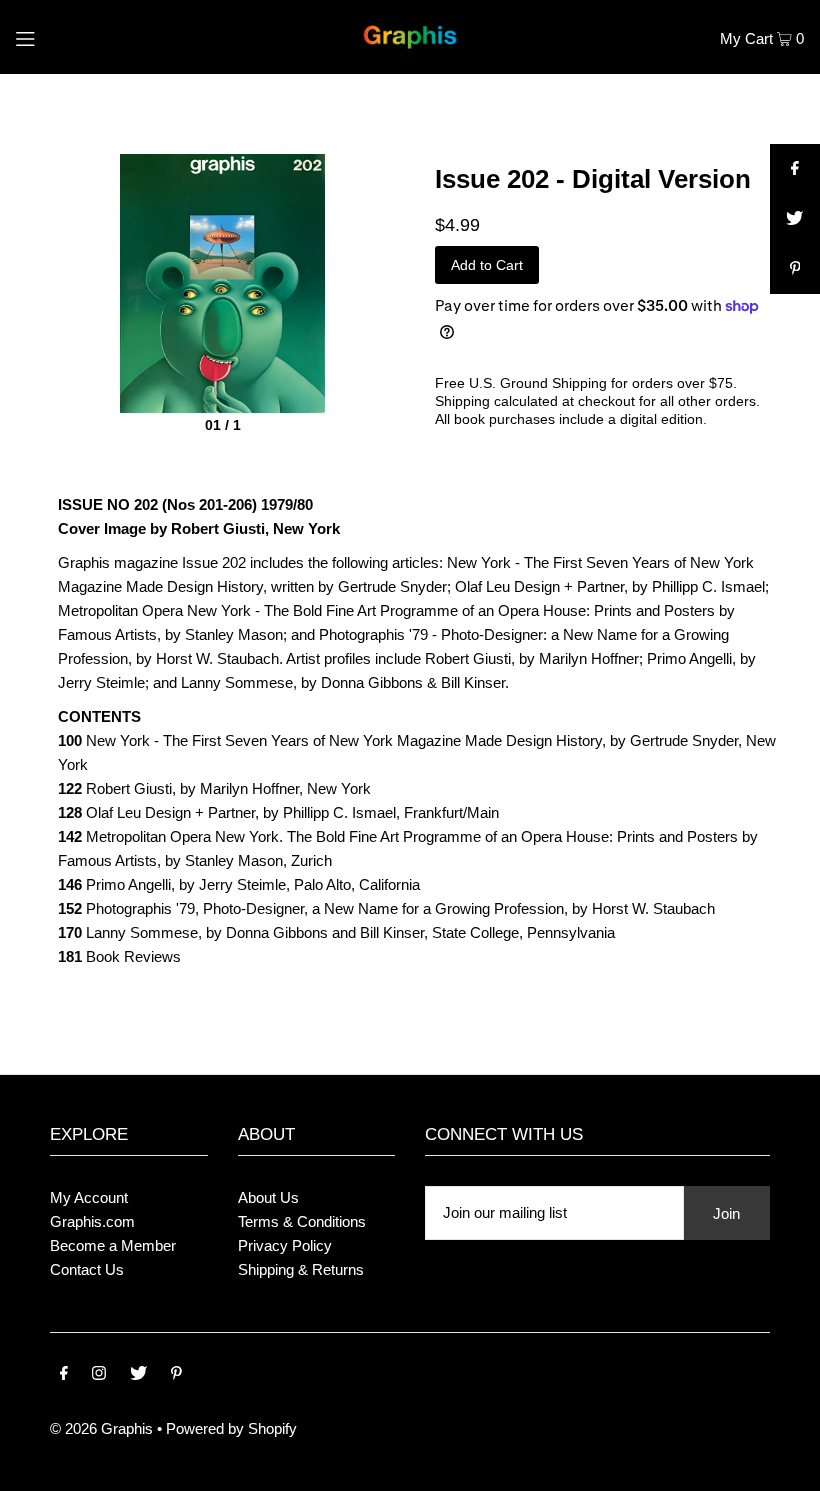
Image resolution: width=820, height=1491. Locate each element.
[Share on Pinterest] (795, 269)
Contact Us (87, 1269)
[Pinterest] (176, 1375)
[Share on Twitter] (795, 219)
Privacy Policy (285, 1245)
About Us (268, 1197)
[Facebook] (64, 1375)
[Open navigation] (66, 37)
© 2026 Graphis (101, 1428)
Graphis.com (92, 1221)
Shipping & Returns (301, 1269)
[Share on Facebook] (795, 169)
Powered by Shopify (231, 1428)
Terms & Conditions (302, 1221)
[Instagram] (99, 1375)
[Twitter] (138, 1375)
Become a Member (113, 1245)
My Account (89, 1197)
